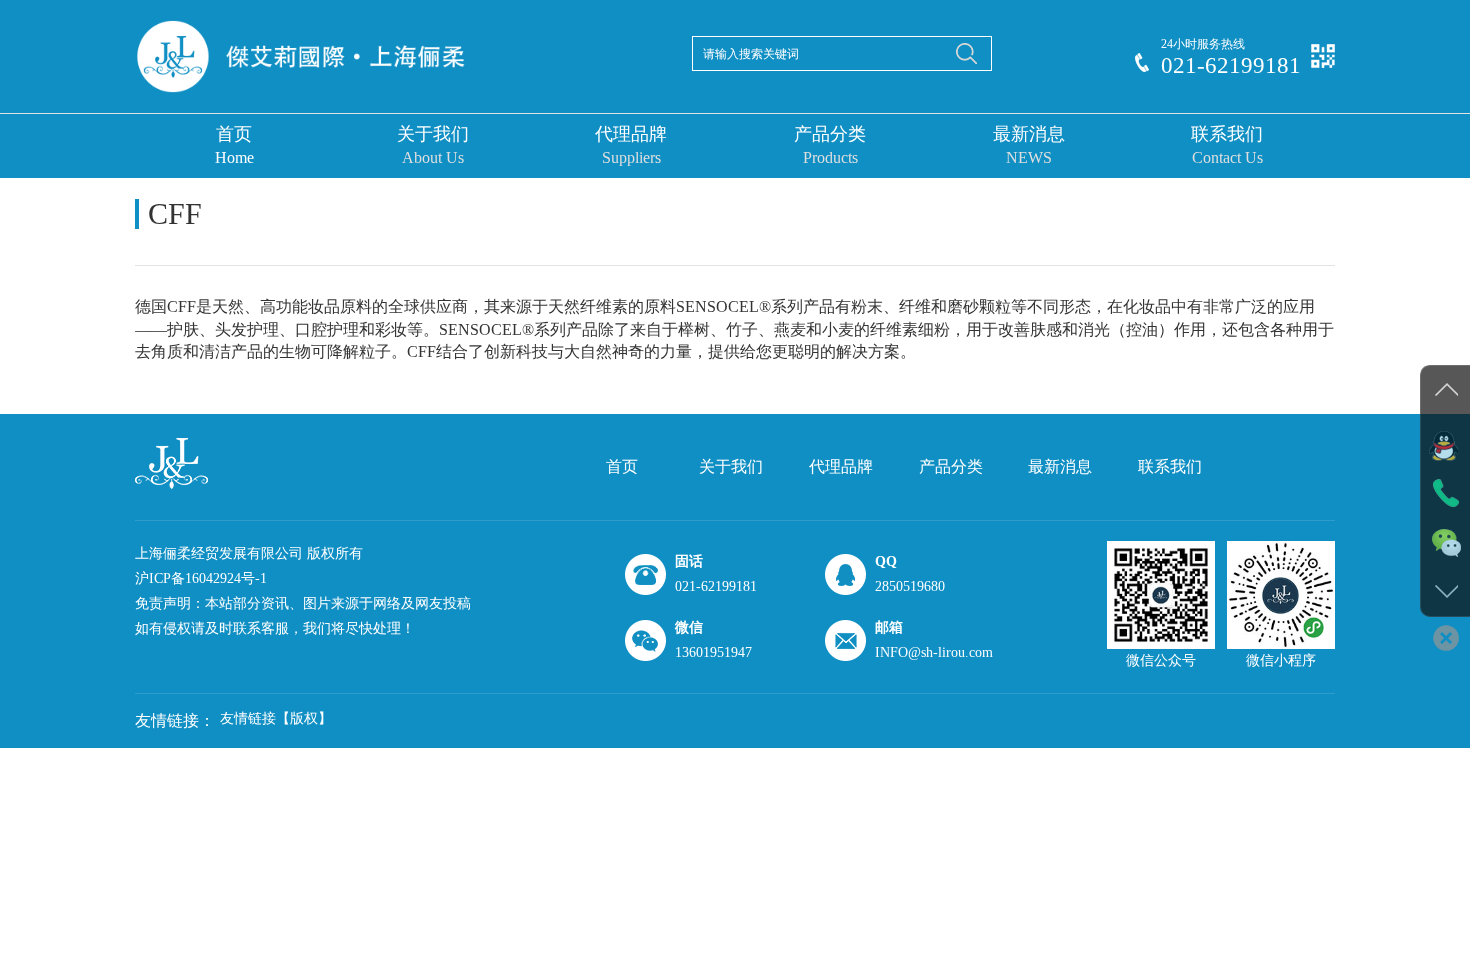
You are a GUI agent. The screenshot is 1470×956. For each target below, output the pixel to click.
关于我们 (433, 145)
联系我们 (1227, 145)
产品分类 (830, 145)
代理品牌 (631, 145)
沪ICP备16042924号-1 (201, 578)
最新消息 (1029, 145)
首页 (234, 145)
